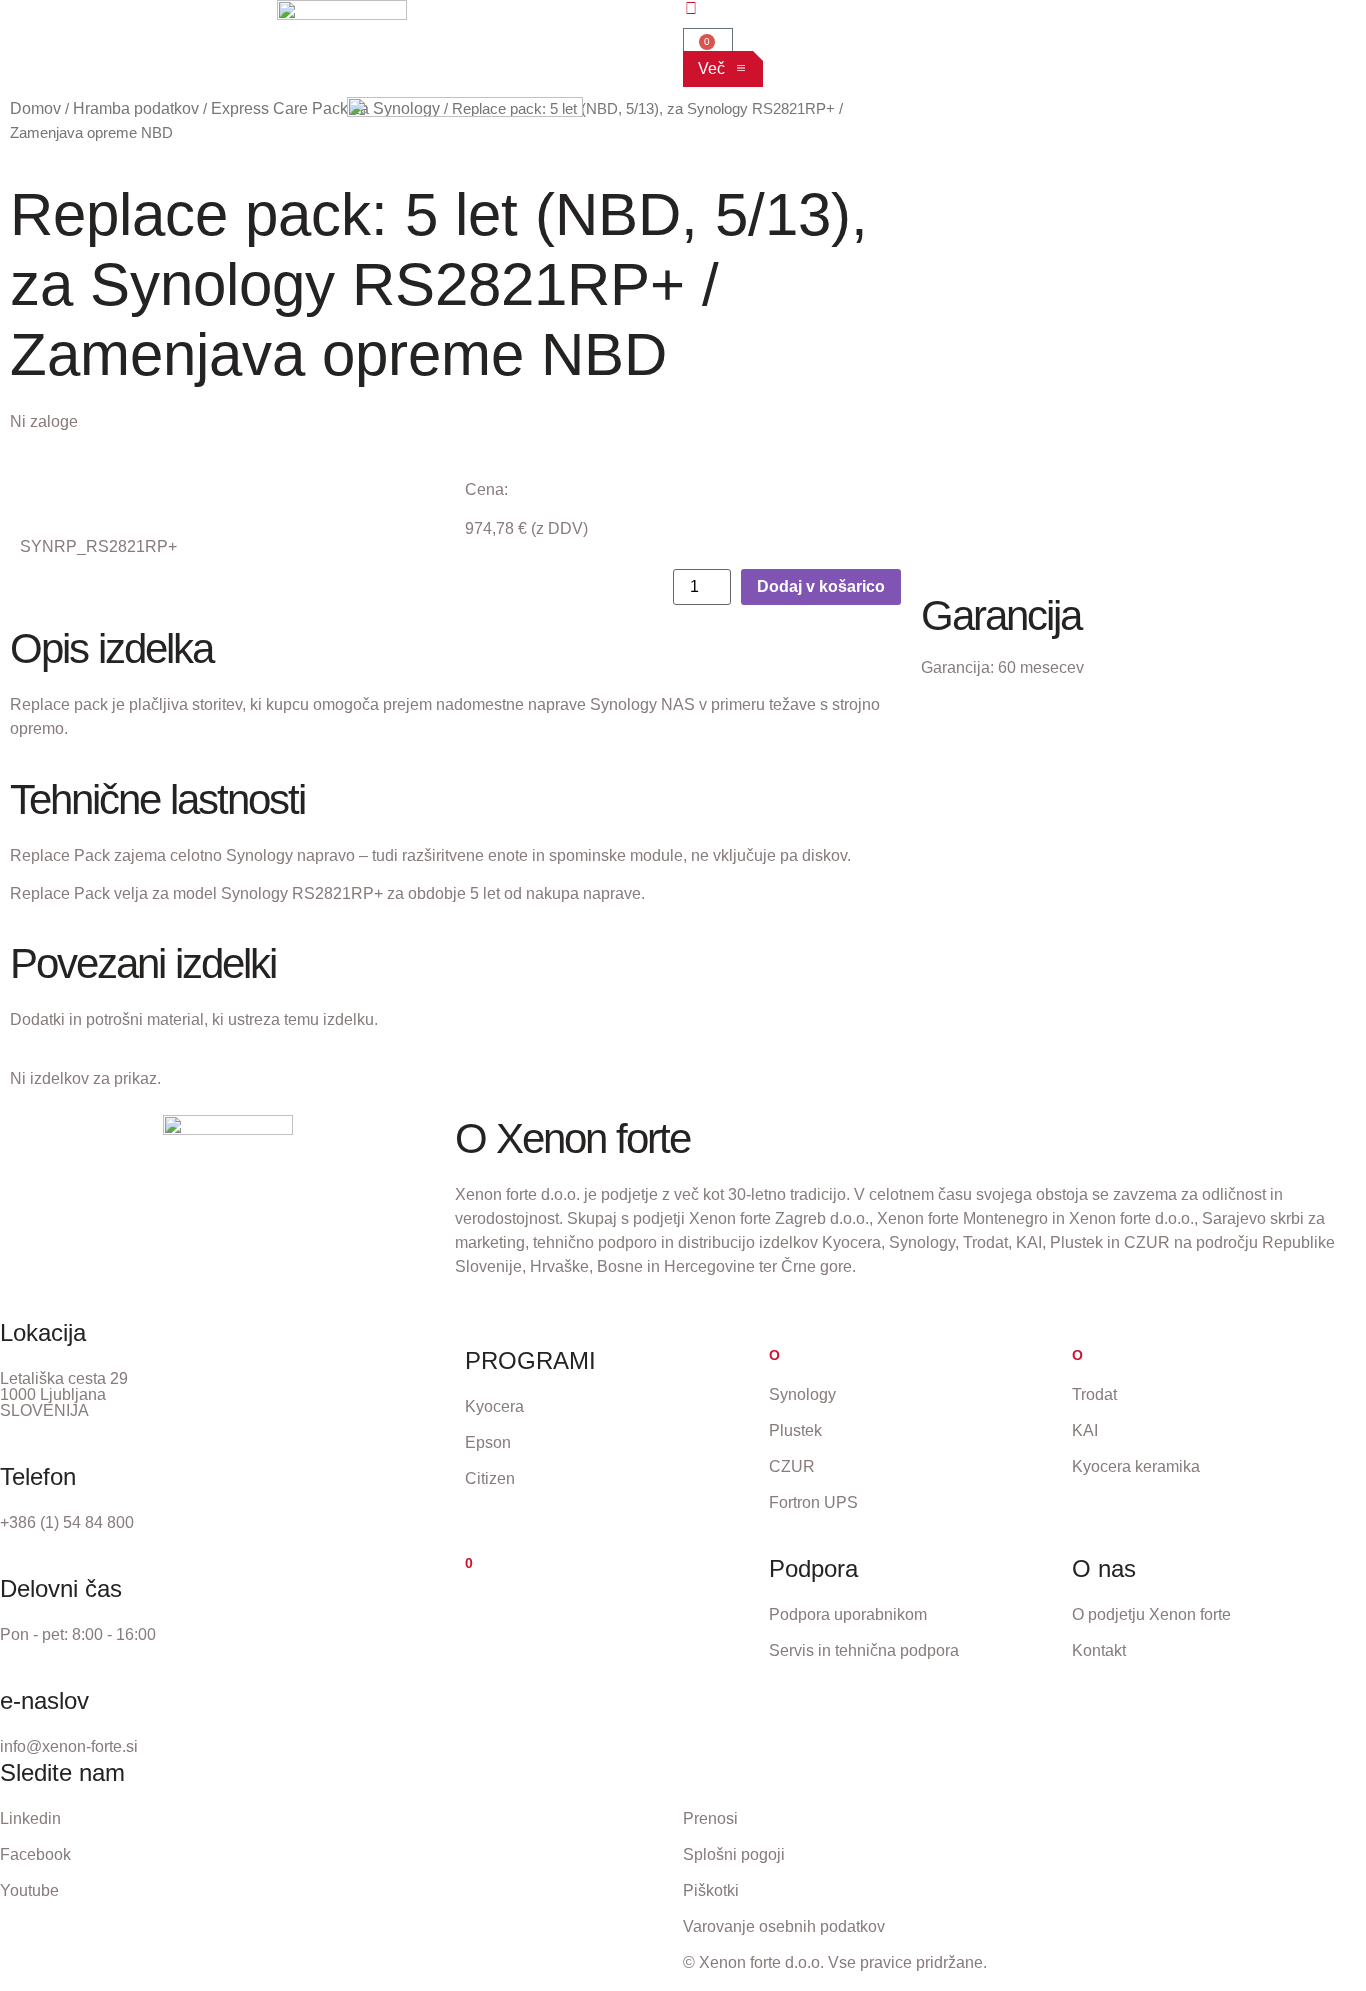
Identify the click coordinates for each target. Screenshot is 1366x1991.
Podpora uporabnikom (848, 1614)
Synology (802, 1394)
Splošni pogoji (734, 1854)
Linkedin (30, 1818)
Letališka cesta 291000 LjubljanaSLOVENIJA (64, 1394)
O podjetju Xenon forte (1151, 1614)
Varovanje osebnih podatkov (784, 1926)
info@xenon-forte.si (69, 1746)
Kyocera (494, 1406)
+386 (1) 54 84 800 (67, 1522)
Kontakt (1099, 1650)
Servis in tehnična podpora (864, 1650)
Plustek (795, 1430)
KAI (1085, 1430)
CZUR (792, 1466)
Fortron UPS (813, 1502)
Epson (488, 1442)
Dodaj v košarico (821, 586)
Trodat (1094, 1394)
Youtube (29, 1890)
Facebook (35, 1854)
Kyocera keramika (1136, 1466)
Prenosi (710, 1818)
